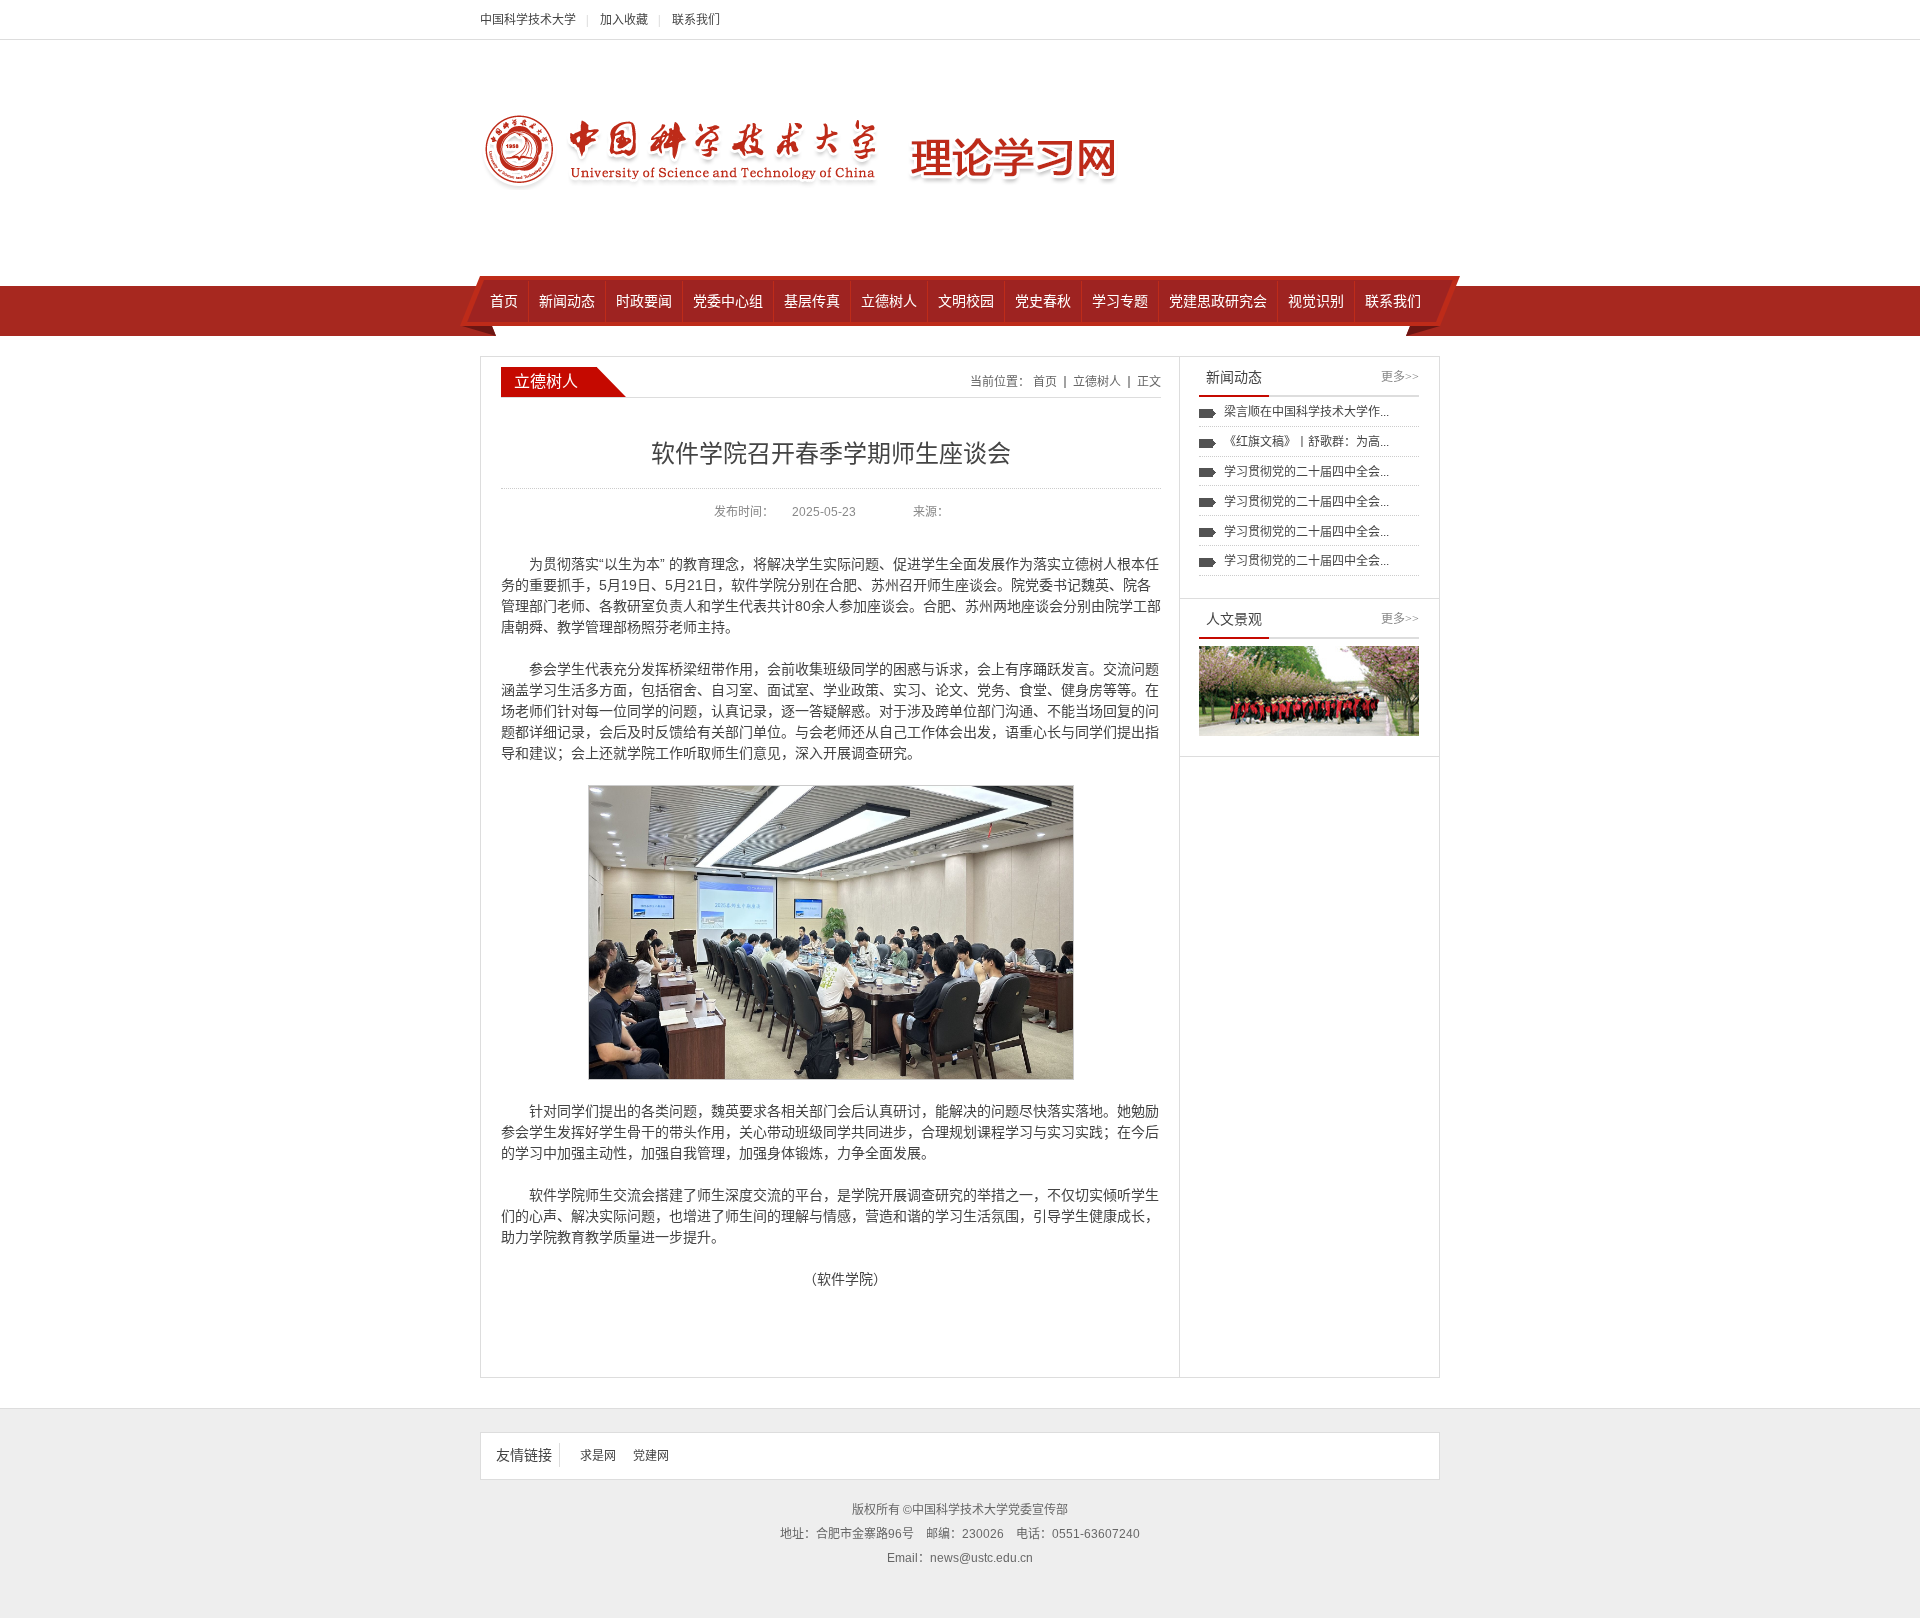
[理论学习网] (683, 149)
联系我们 (696, 20)
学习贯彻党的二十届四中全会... (1306, 472)
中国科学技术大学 (528, 20)
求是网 (598, 1456)
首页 (1045, 382)
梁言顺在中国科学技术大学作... (1306, 412)
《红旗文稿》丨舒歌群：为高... (1306, 442)
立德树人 (1097, 382)
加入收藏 (624, 20)
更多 (1400, 377)
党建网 (651, 1456)
